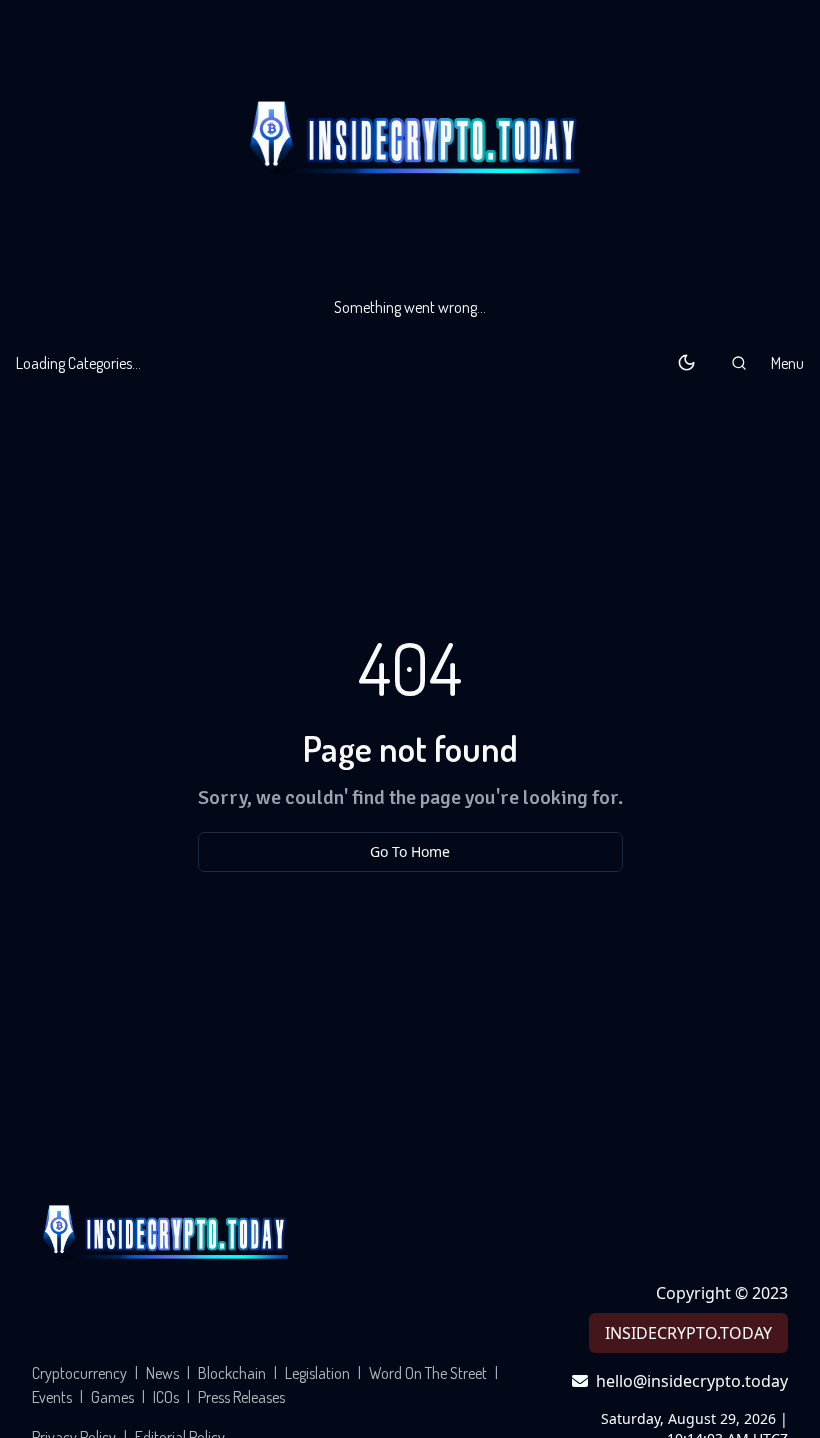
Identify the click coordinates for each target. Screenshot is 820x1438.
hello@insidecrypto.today (692, 1381)
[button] (739, 363)
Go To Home (410, 851)
